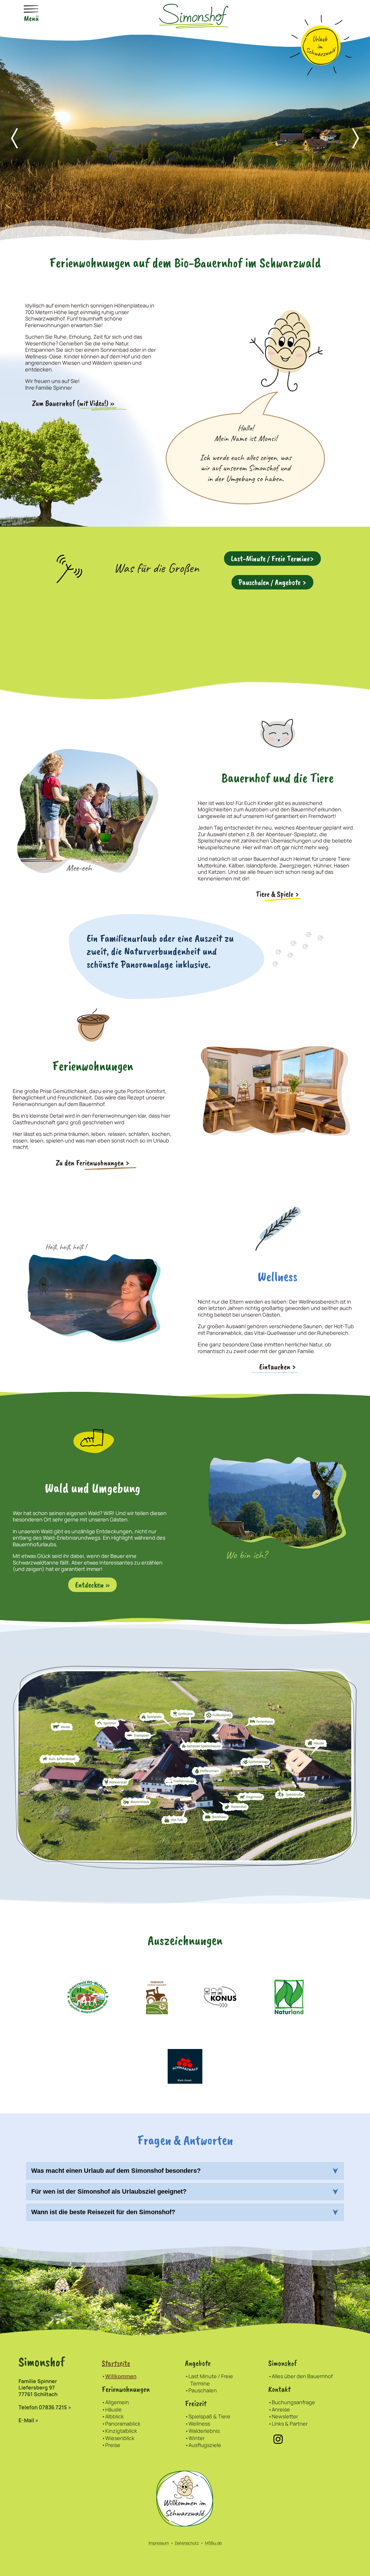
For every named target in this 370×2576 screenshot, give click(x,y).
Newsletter (285, 2416)
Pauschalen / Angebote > (272, 582)
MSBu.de (213, 2543)
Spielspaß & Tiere (209, 2416)
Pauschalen (203, 2390)
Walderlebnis (204, 2431)
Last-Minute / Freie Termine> (272, 559)
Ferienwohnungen (126, 2389)
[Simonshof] (194, 15)
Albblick (114, 2416)
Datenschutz (187, 2543)
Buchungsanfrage (293, 2402)
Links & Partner (290, 2424)
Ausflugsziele (205, 2445)
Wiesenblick (120, 2438)
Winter (197, 2438)
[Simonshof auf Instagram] (278, 2439)
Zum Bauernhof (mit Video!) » (73, 403)
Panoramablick (123, 2424)
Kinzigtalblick (121, 2431)
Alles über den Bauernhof (302, 2376)
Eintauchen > (278, 1367)
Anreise (281, 2409)
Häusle (113, 2409)
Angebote (198, 2363)
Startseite (116, 2363)
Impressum (159, 2543)
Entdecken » (92, 1585)
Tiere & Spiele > (277, 894)
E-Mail (26, 2420)
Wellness (199, 2424)
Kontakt (279, 2389)
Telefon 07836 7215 (43, 2407)
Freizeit (196, 2403)
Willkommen (121, 2376)
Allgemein (117, 2402)
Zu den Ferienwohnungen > (93, 1163)
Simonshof (283, 2363)
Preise (113, 2445)
